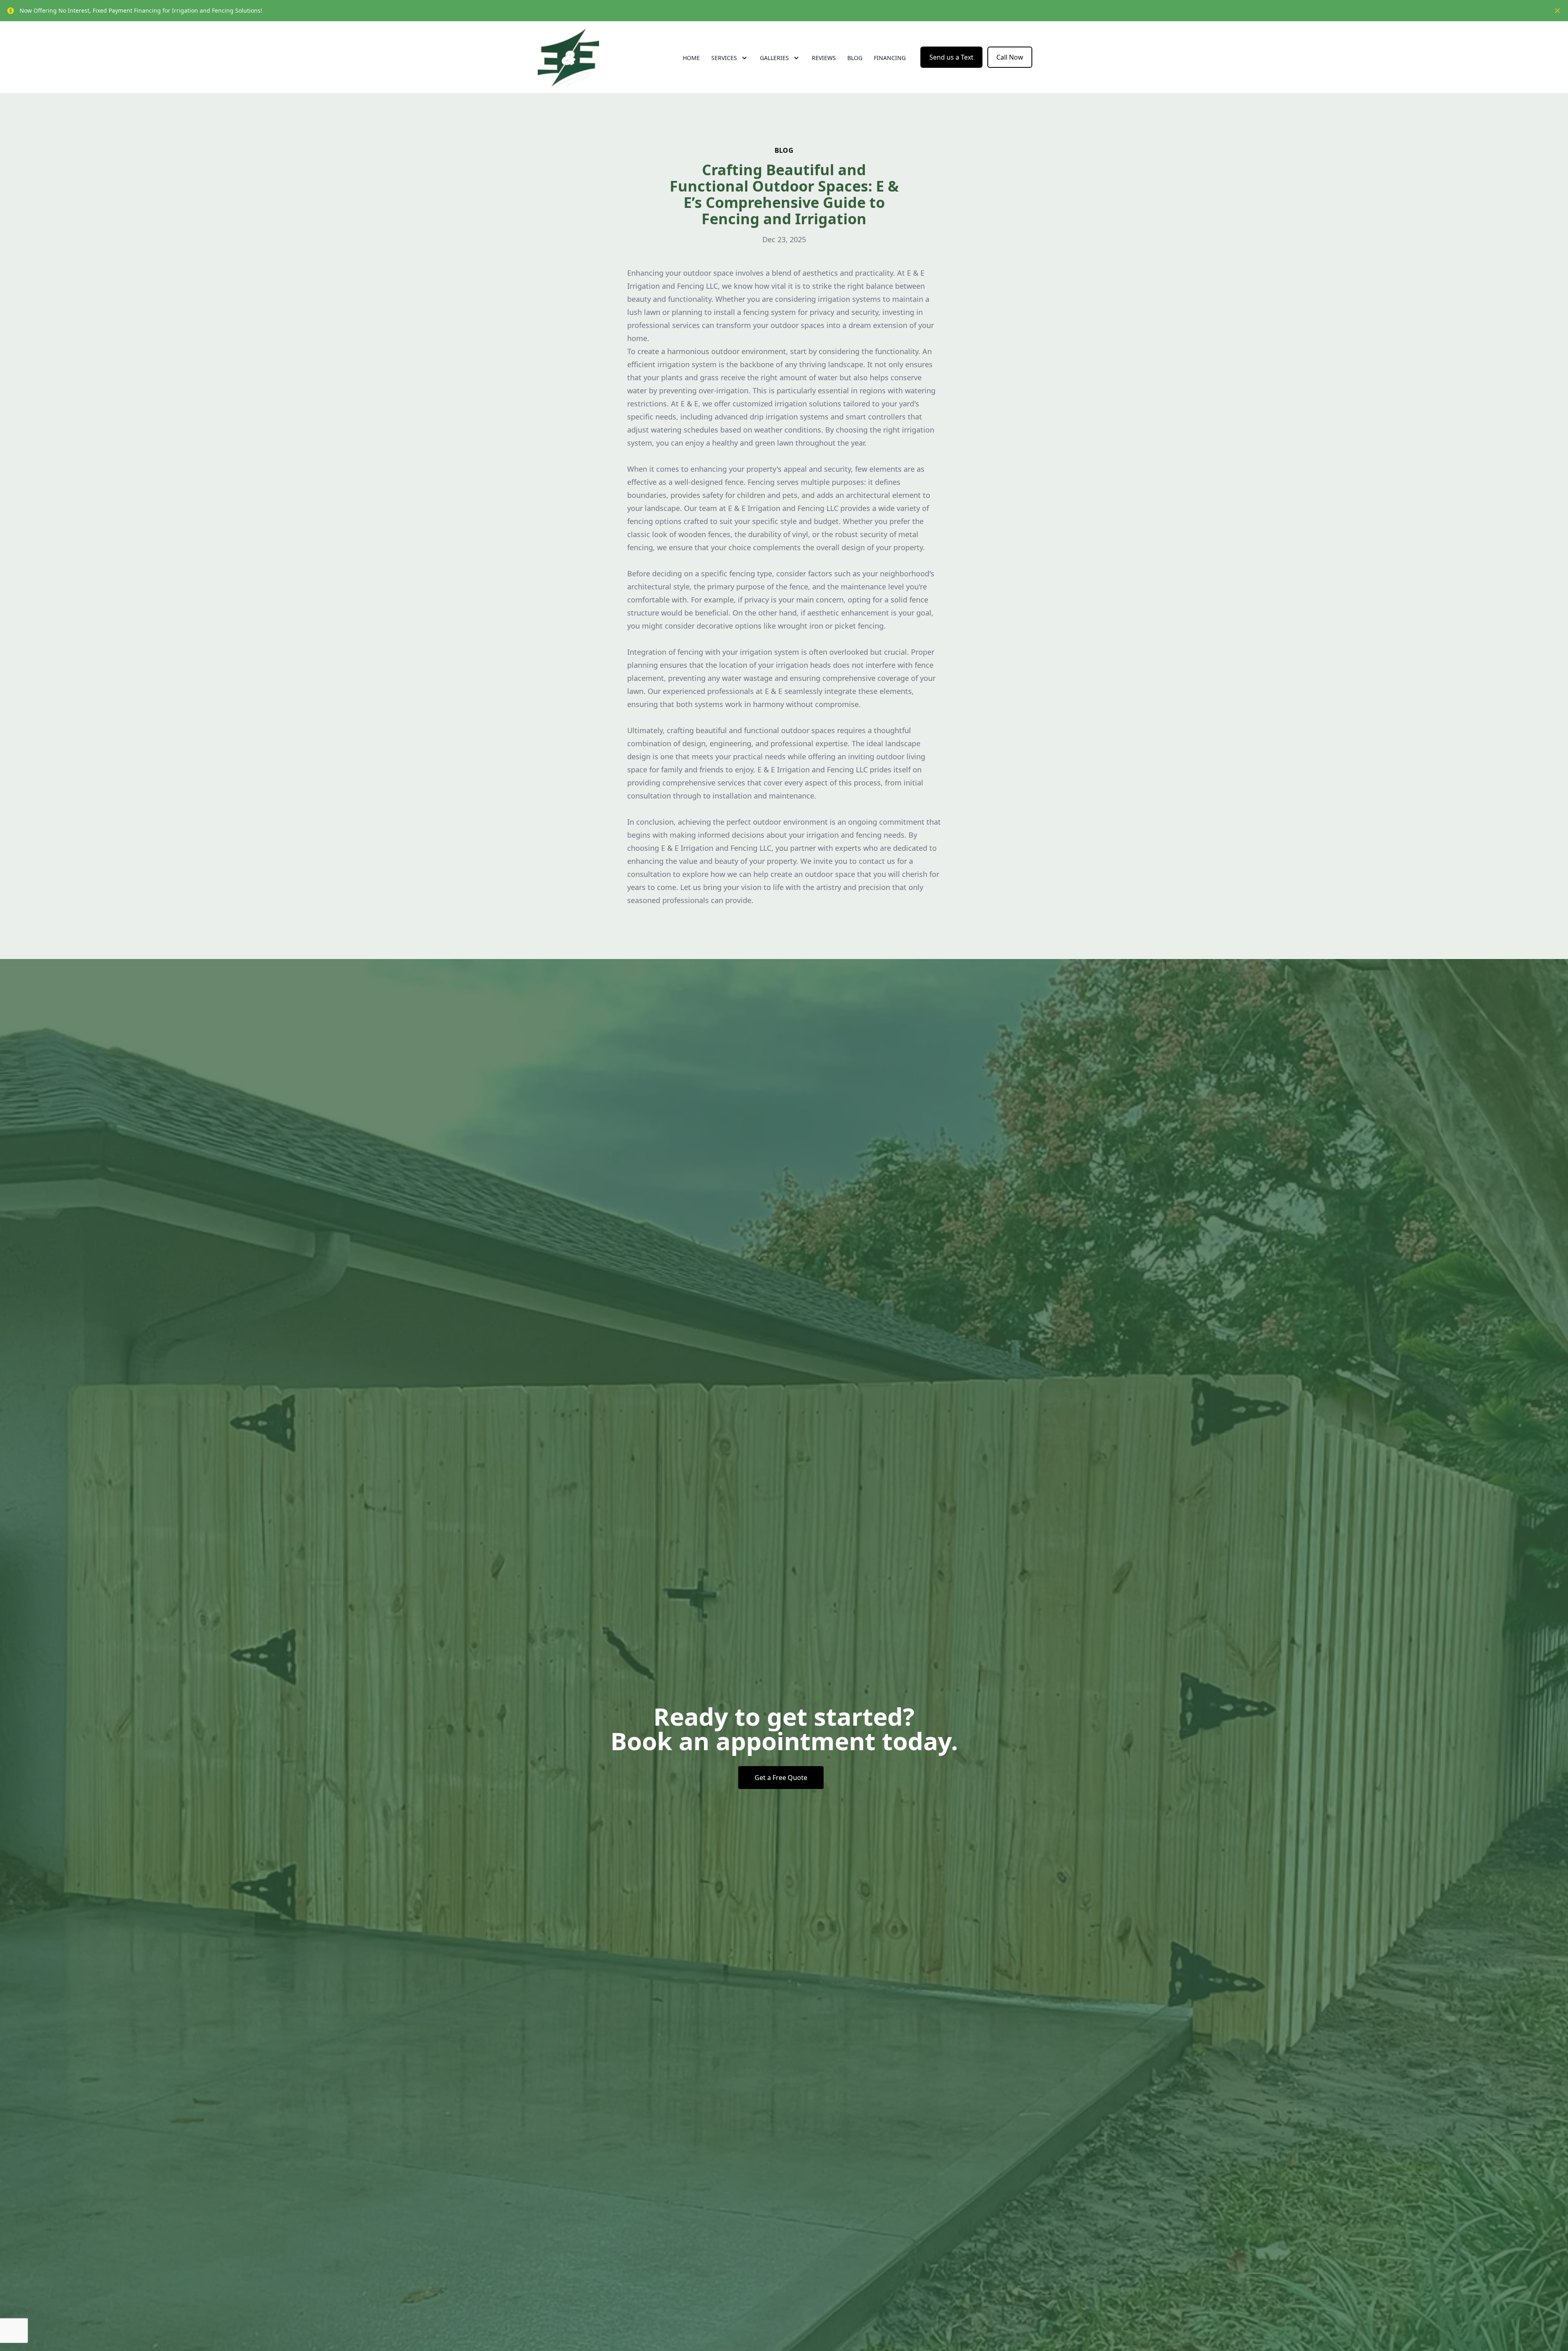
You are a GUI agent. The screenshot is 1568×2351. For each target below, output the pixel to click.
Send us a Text (951, 57)
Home (691, 58)
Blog (855, 58)
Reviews (824, 58)
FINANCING (890, 58)
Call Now (1010, 57)
